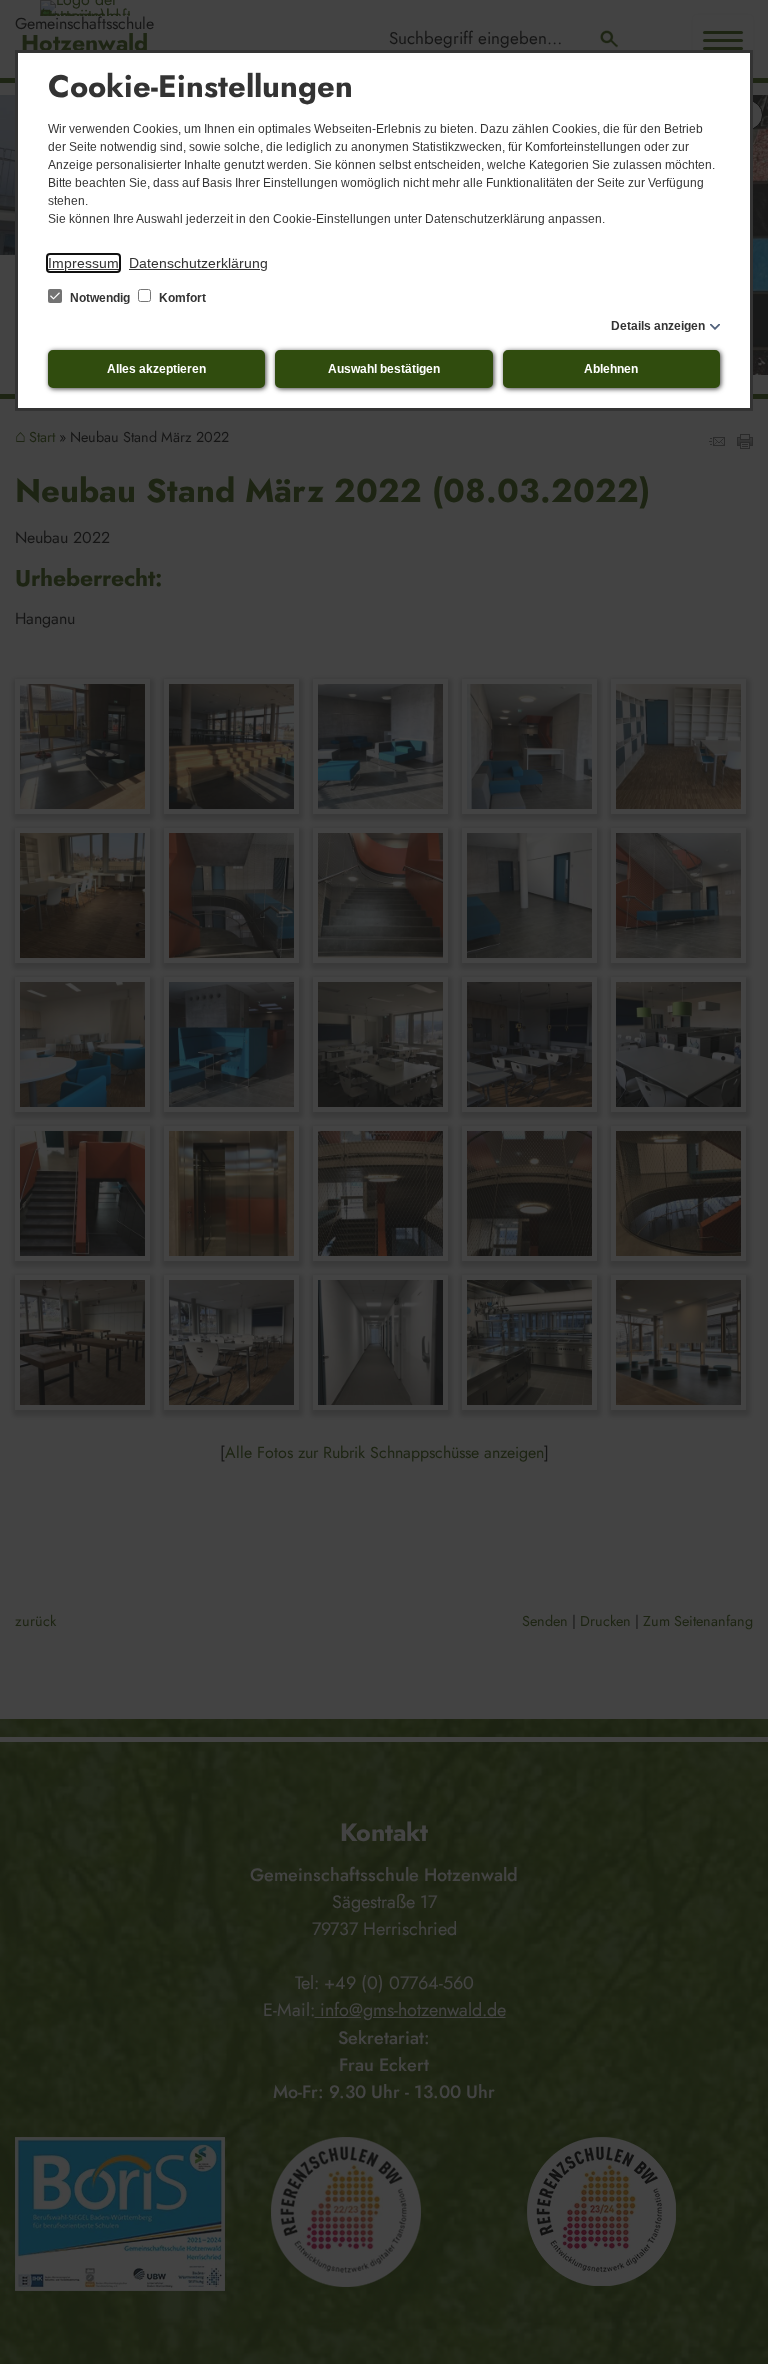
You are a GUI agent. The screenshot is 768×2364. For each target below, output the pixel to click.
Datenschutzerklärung (198, 263)
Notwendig (100, 298)
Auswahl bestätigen (384, 369)
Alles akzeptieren (156, 369)
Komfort (181, 298)
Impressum (83, 263)
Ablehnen (611, 369)
